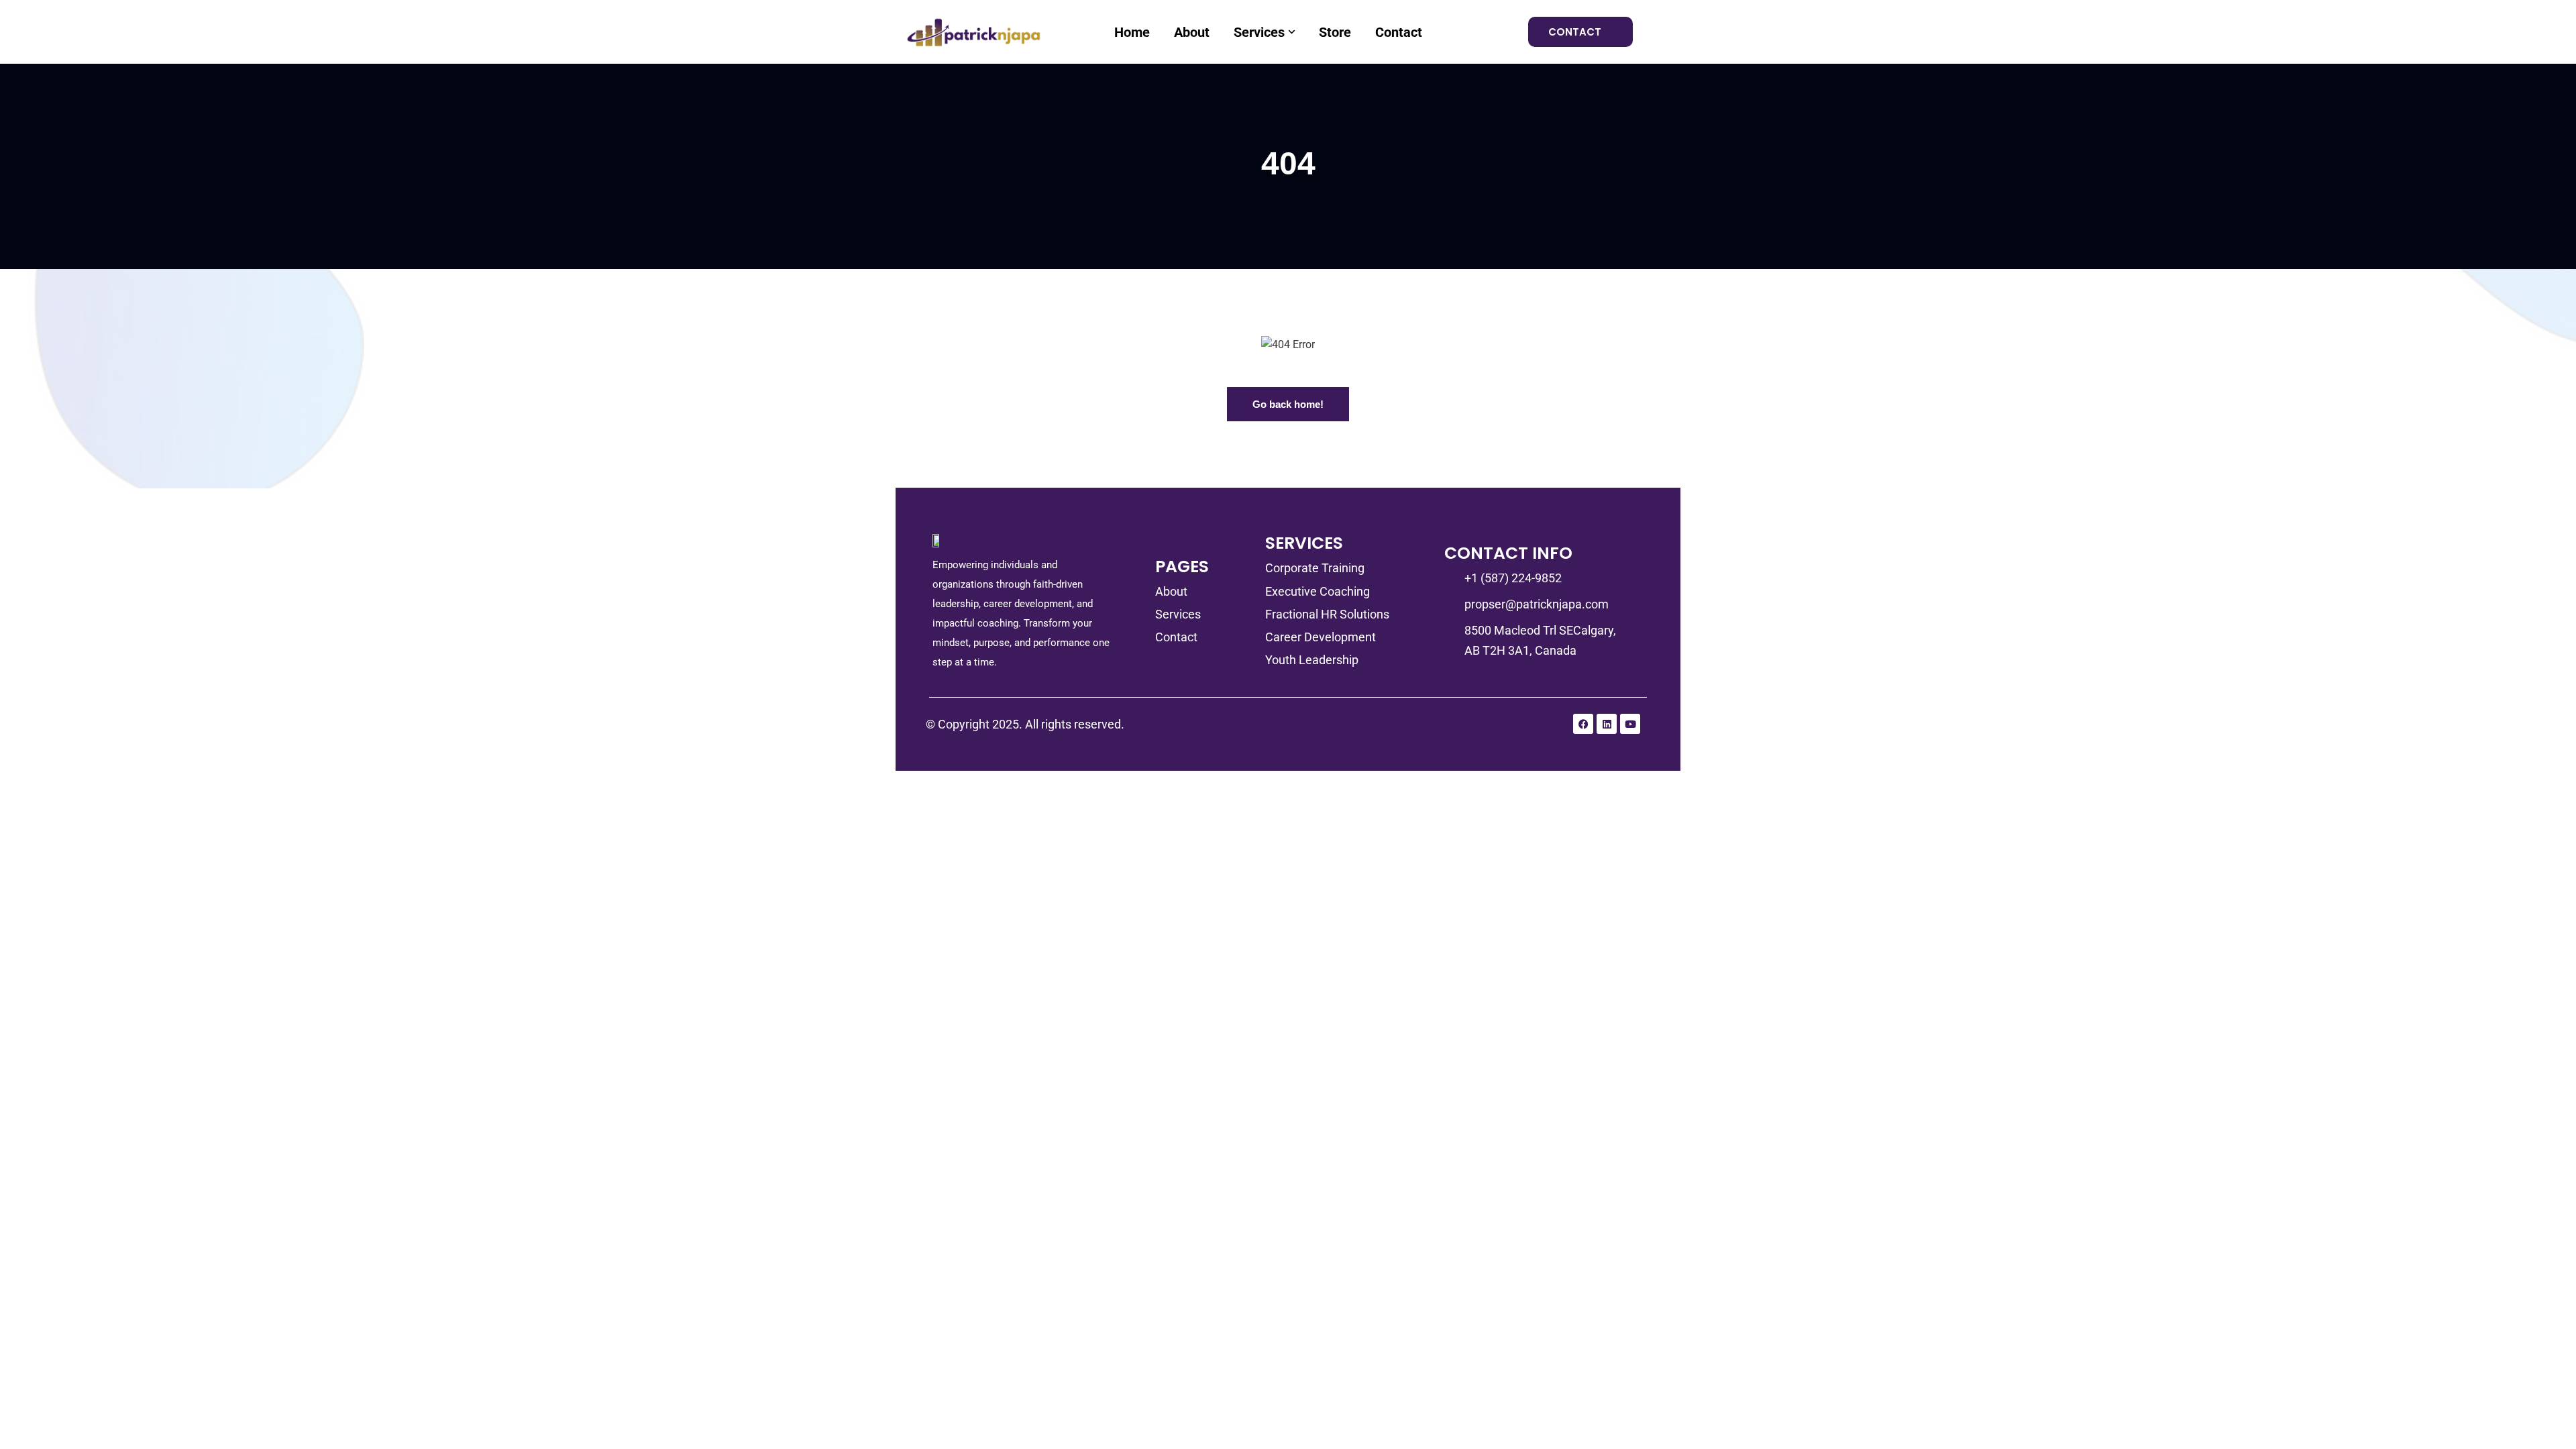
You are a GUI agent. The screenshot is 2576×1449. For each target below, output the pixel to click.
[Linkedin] (1607, 724)
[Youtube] (1630, 724)
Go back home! (1288, 404)
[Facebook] (1583, 724)
